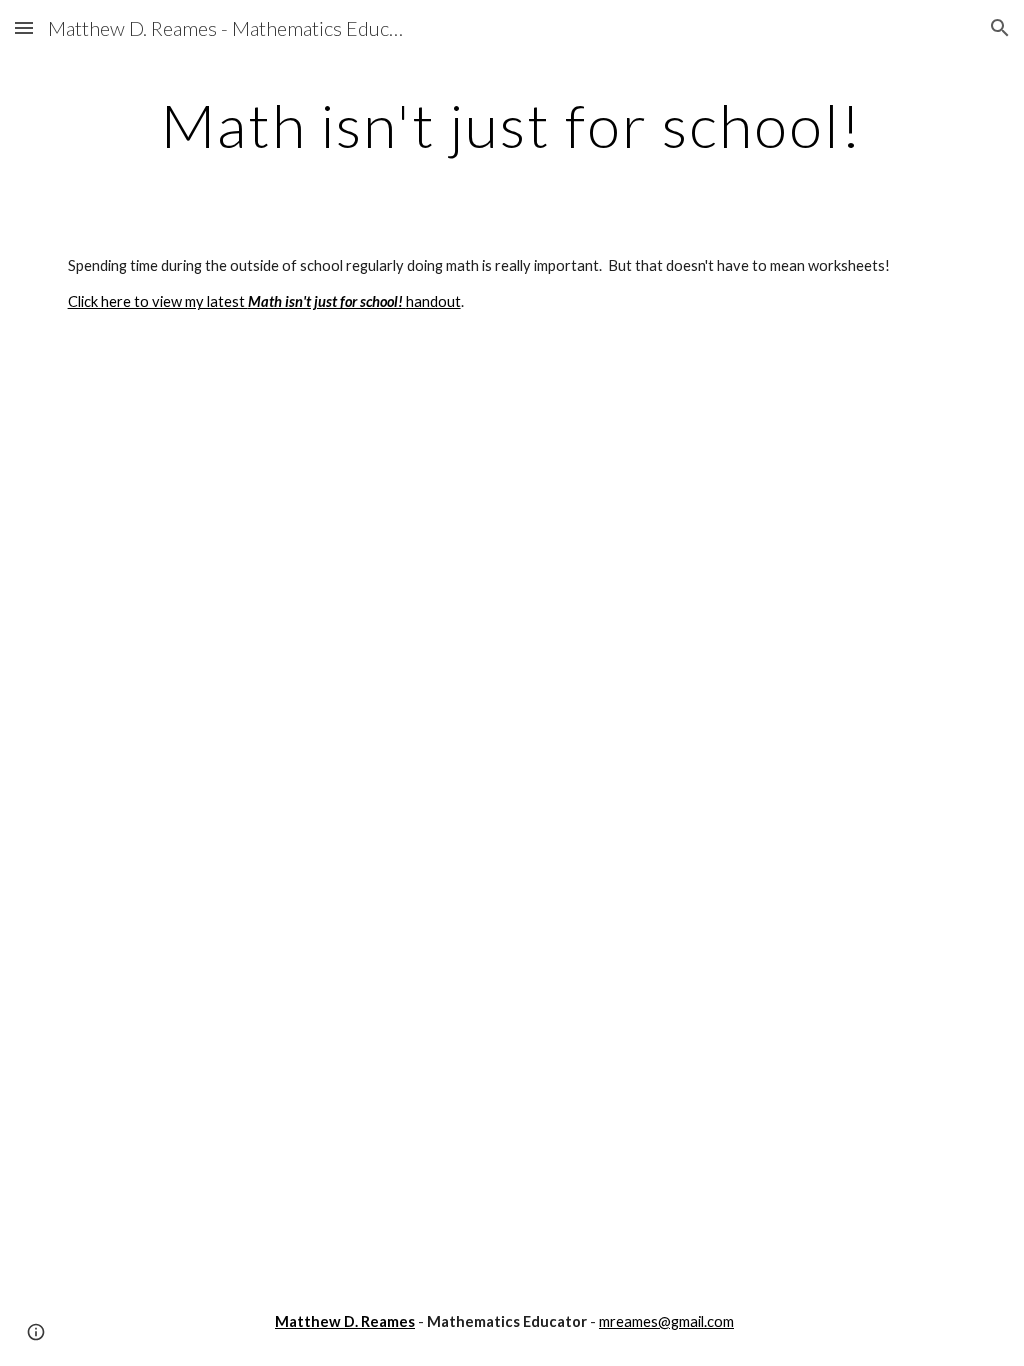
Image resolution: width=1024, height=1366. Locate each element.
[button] (24, 27)
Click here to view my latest (158, 301)
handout (433, 301)
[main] (512, 125)
